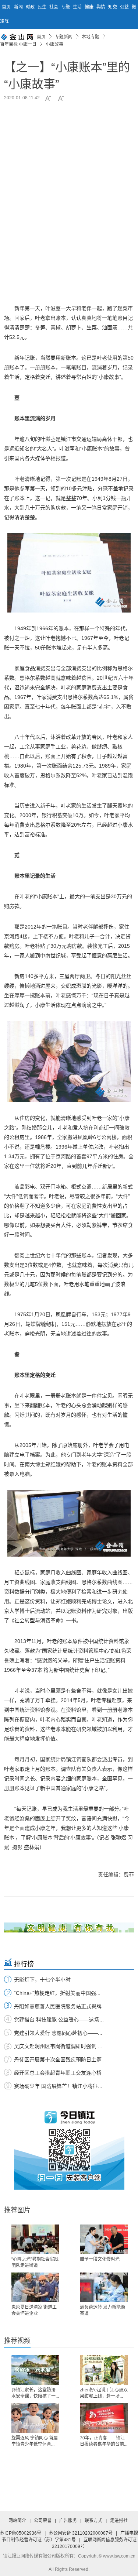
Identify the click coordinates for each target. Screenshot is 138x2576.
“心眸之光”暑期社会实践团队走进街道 (35, 2262)
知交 (113, 7)
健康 (90, 7)
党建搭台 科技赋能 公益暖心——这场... (59, 2020)
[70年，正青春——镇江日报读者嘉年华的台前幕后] (104, 2418)
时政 (31, 7)
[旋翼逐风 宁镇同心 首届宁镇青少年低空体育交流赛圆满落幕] (35, 2418)
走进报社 (119, 2521)
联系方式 (93, 2521)
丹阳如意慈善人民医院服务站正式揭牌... (60, 2006)
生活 (78, 7)
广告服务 (68, 2521)
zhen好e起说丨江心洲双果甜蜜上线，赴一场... (104, 2393)
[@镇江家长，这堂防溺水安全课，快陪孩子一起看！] (35, 2370)
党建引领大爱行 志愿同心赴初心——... (58, 2033)
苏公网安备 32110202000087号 (81, 2533)
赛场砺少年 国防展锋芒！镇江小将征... (58, 2086)
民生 (43, 7)
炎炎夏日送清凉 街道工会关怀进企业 (34, 2310)
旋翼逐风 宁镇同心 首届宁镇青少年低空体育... (35, 2441)
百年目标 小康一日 (18, 44)
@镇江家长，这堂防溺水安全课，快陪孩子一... (35, 2393)
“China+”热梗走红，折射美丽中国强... (57, 1993)
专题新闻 (64, 37)
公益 (125, 7)
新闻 (19, 7)
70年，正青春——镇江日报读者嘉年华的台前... (104, 2441)
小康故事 (54, 44)
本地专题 (91, 37)
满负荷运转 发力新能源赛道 (102, 2310)
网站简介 (17, 2521)
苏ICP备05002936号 (21, 2533)
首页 (6, 7)
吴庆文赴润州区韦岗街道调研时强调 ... (58, 2046)
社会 (54, 7)
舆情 (101, 7)
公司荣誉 (43, 2521)
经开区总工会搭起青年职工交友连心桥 (58, 2073)
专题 (66, 7)
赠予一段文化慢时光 (100, 2259)
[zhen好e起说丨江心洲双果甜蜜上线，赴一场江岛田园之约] (104, 2370)
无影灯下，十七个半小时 (42, 1980)
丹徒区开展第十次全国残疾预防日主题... (60, 2059)
